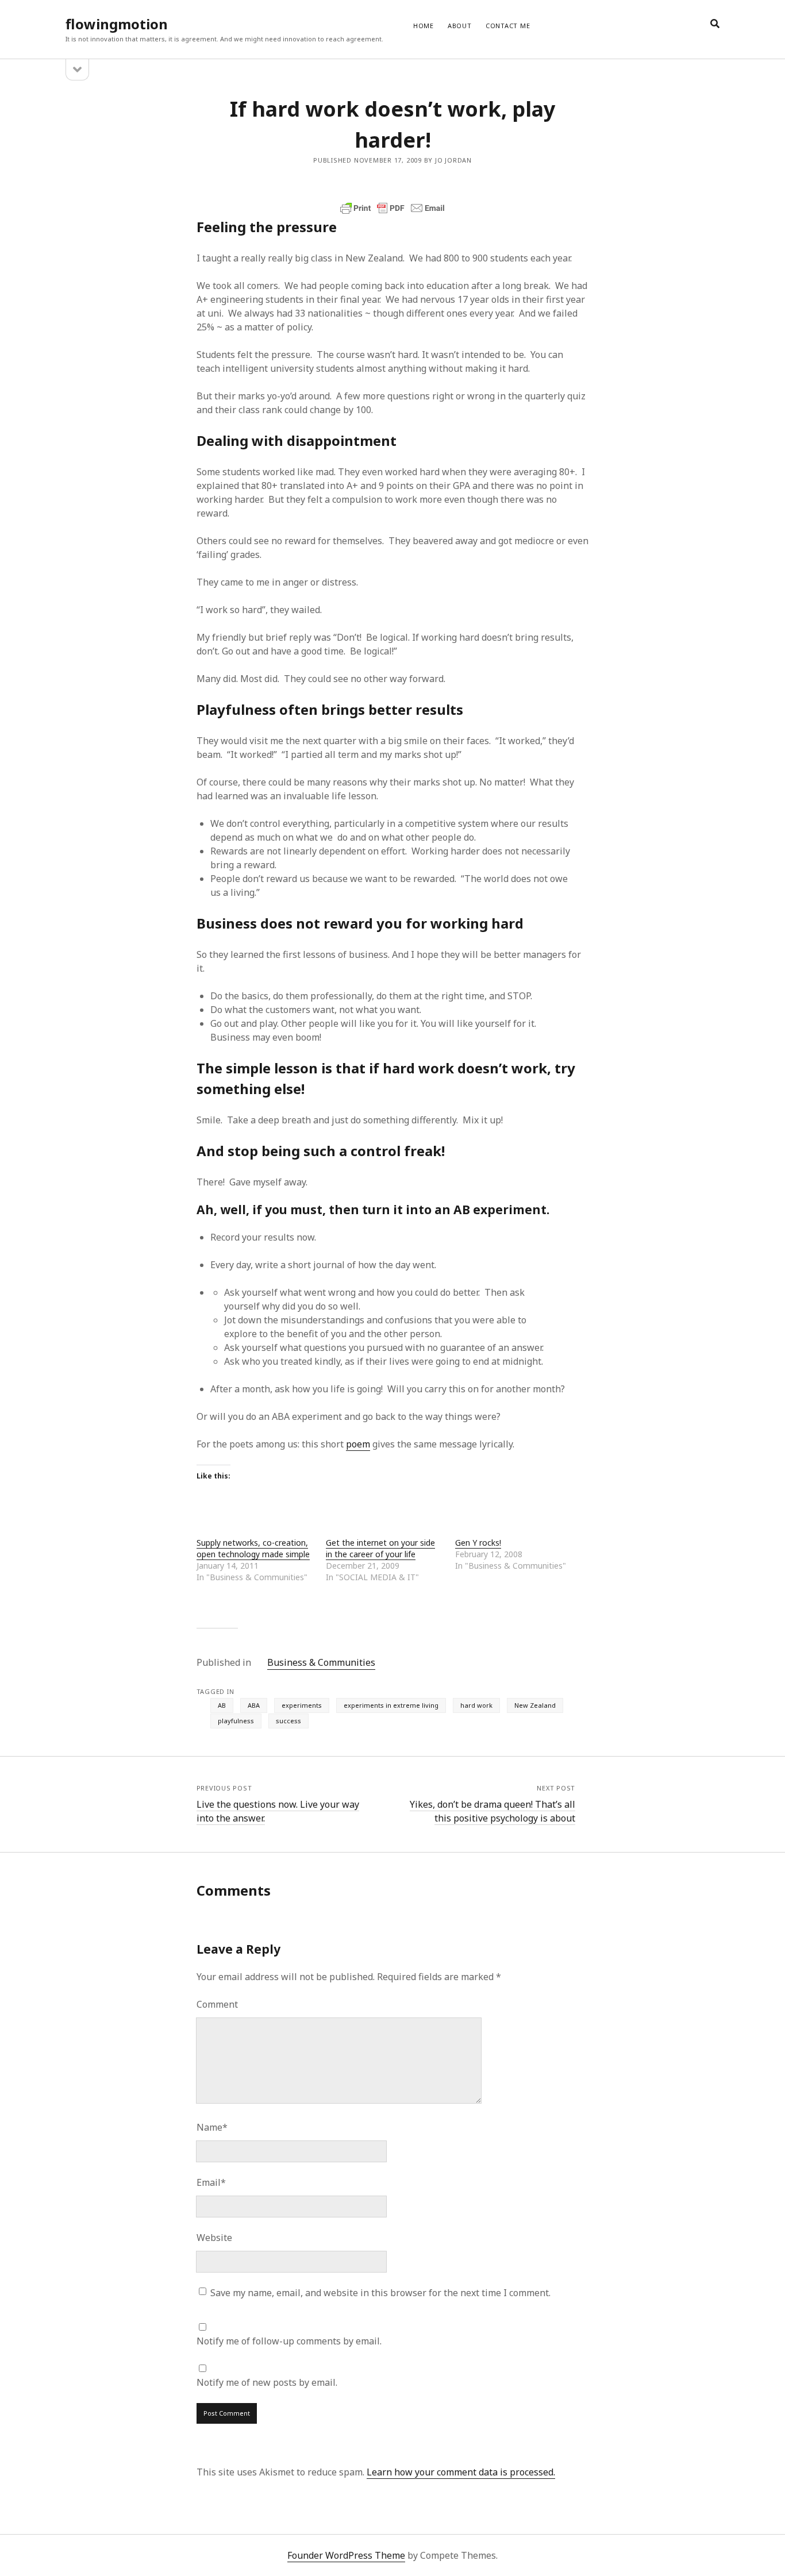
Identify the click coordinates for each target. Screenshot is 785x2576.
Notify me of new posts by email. (267, 2382)
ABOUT (460, 26)
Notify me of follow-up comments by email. (289, 2341)
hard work (476, 1705)
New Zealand (535, 1705)
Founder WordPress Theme (346, 2555)
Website (214, 2238)
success (288, 1721)
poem (358, 1444)
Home (424, 26)
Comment (217, 2004)
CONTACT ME (508, 26)
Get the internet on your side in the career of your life (380, 1548)
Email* (211, 2182)
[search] (715, 24)
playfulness (236, 1721)
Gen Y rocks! (478, 1543)
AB (222, 1705)
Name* (212, 2127)
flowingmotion (117, 24)
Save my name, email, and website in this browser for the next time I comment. (380, 2293)
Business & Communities (321, 1662)
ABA (254, 1705)
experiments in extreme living (391, 1705)
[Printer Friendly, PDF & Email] (392, 208)
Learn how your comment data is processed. (461, 2472)
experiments (302, 1705)
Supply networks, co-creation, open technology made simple (253, 1548)
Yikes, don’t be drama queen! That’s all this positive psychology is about (492, 1811)
